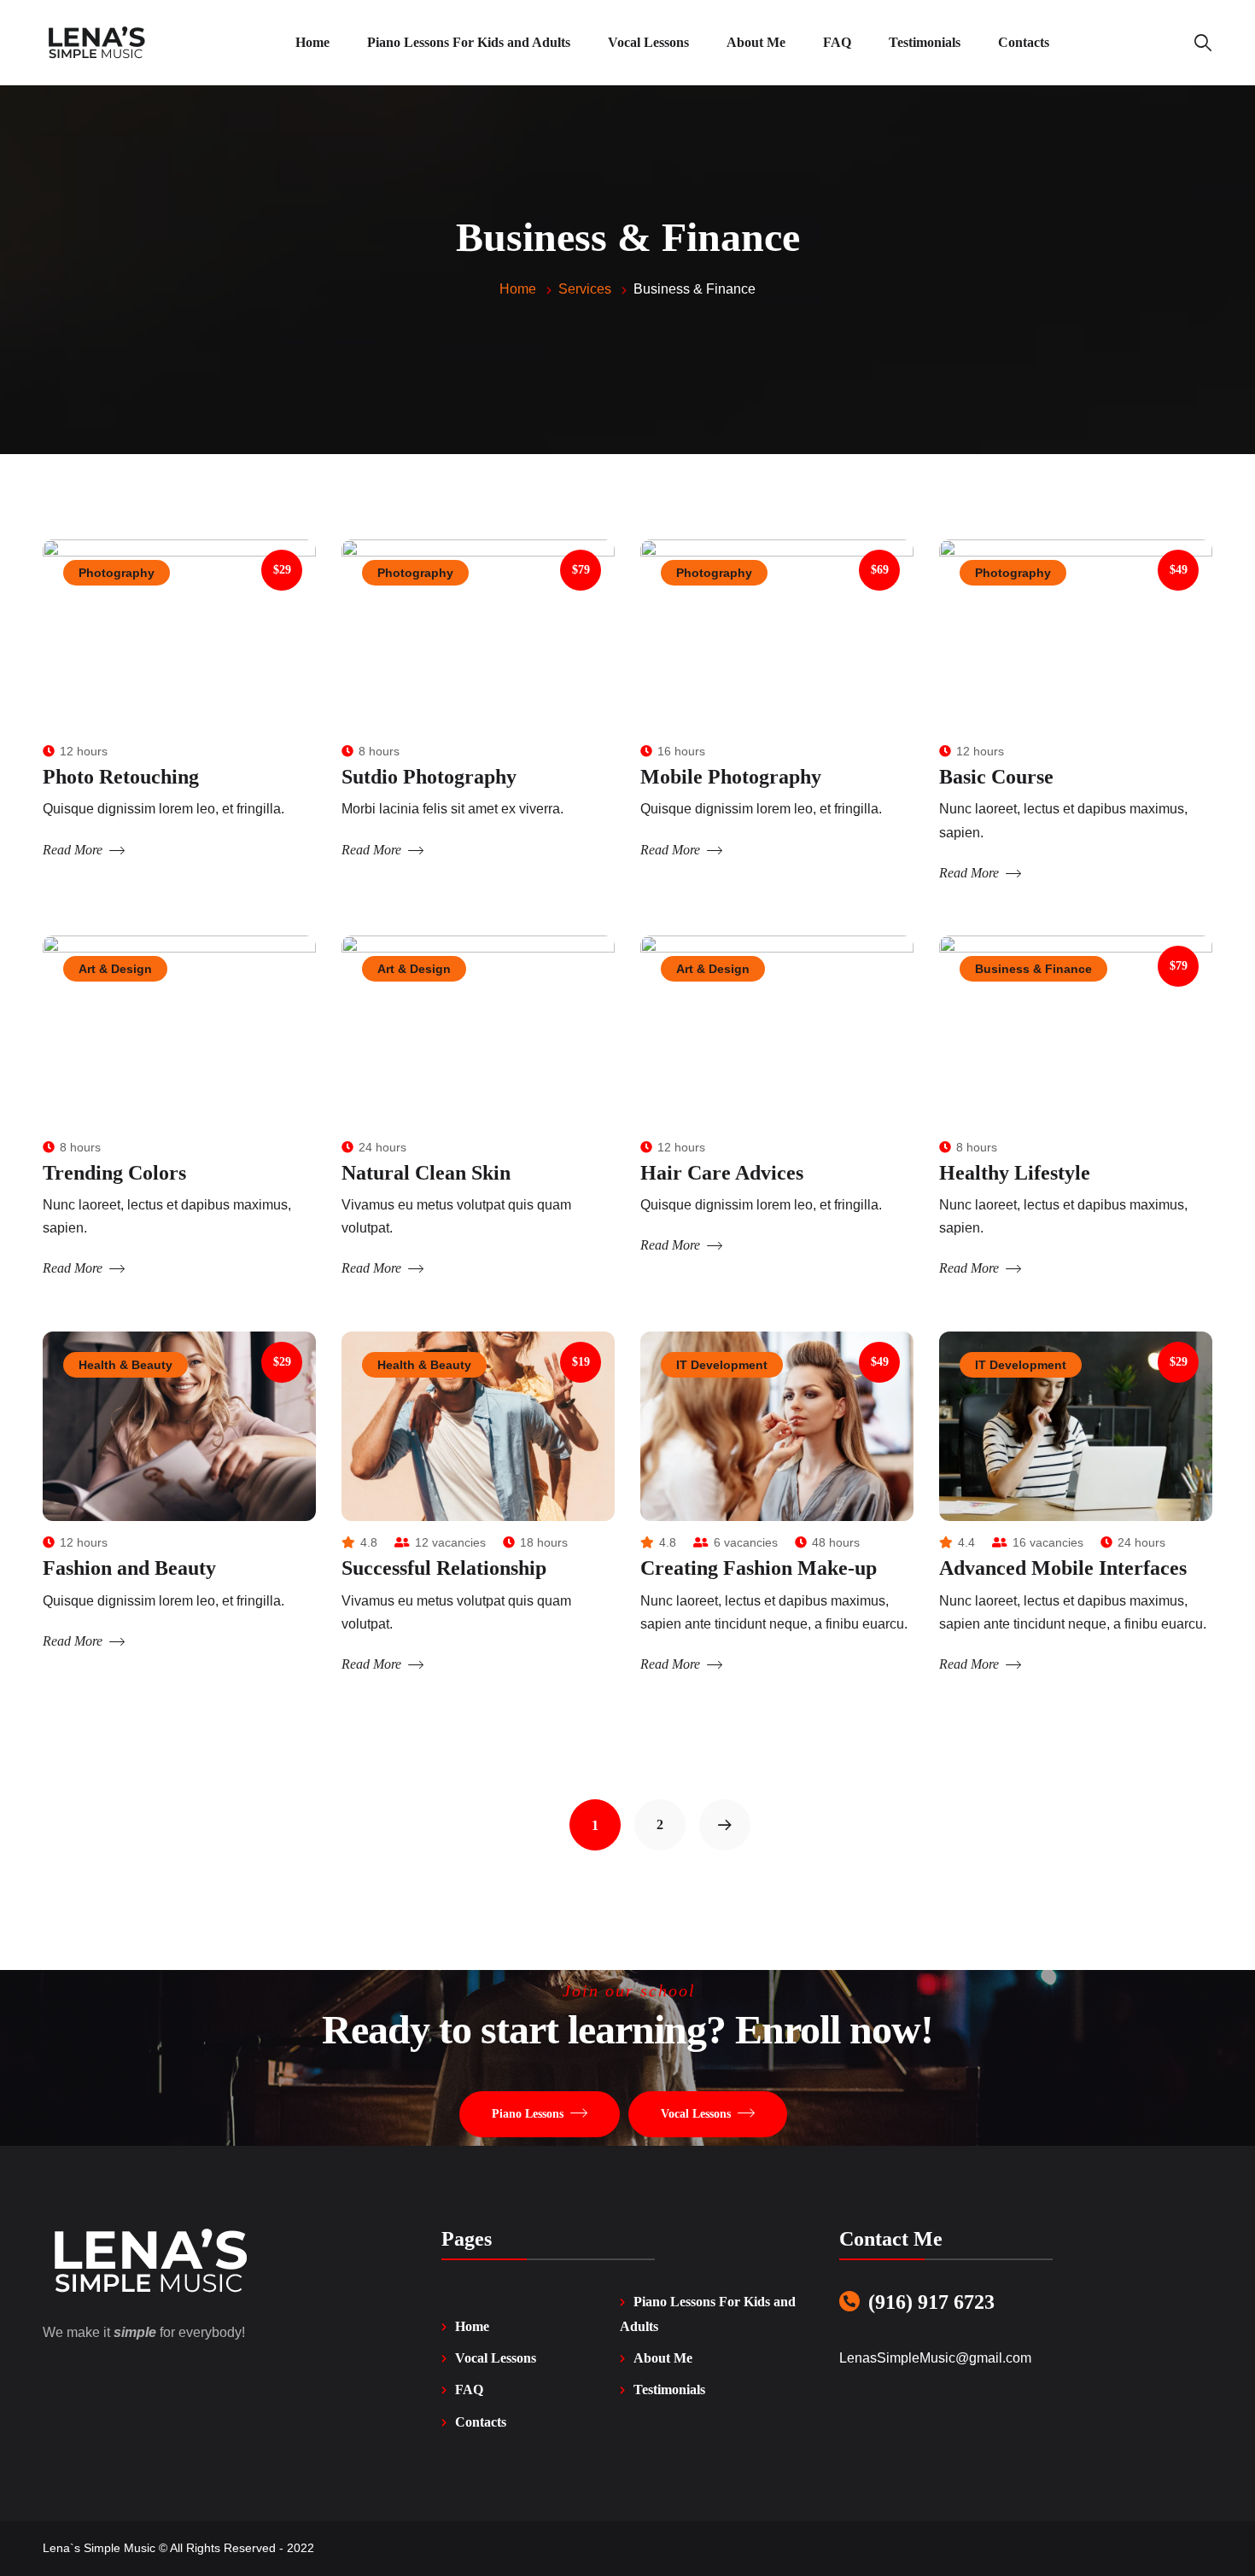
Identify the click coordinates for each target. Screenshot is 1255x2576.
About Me (663, 2358)
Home (472, 2326)
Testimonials (669, 2390)
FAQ (469, 2390)
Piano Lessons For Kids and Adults (708, 2314)
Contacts (481, 2422)
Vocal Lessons (496, 2358)
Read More (73, 850)
